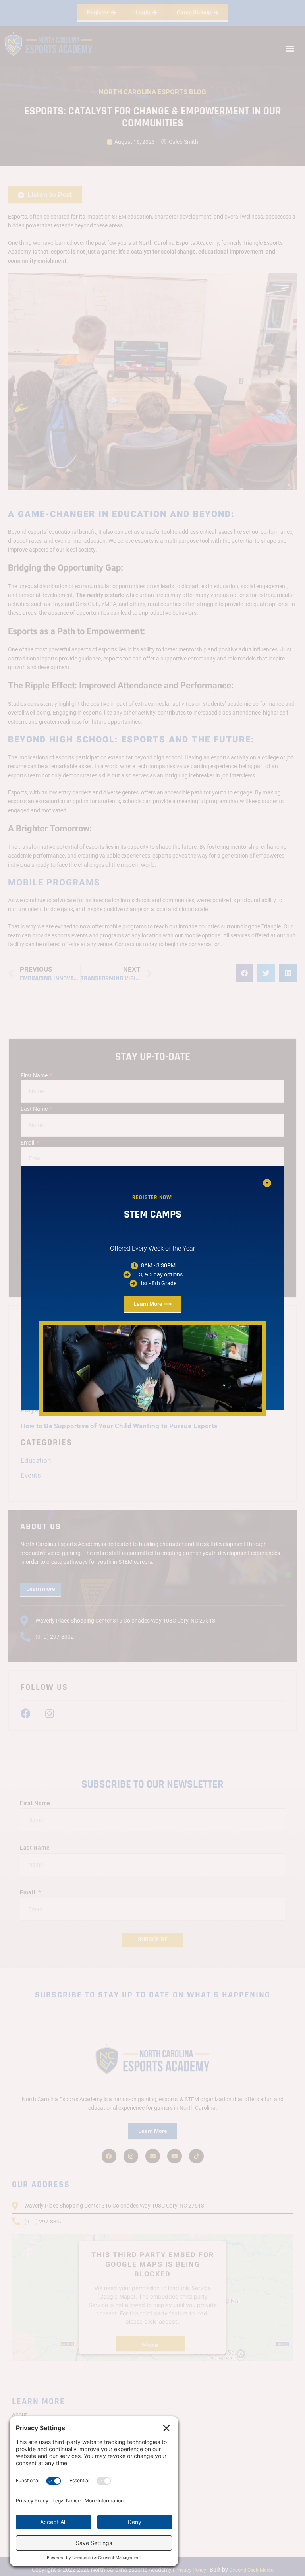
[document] (152, 1288)
